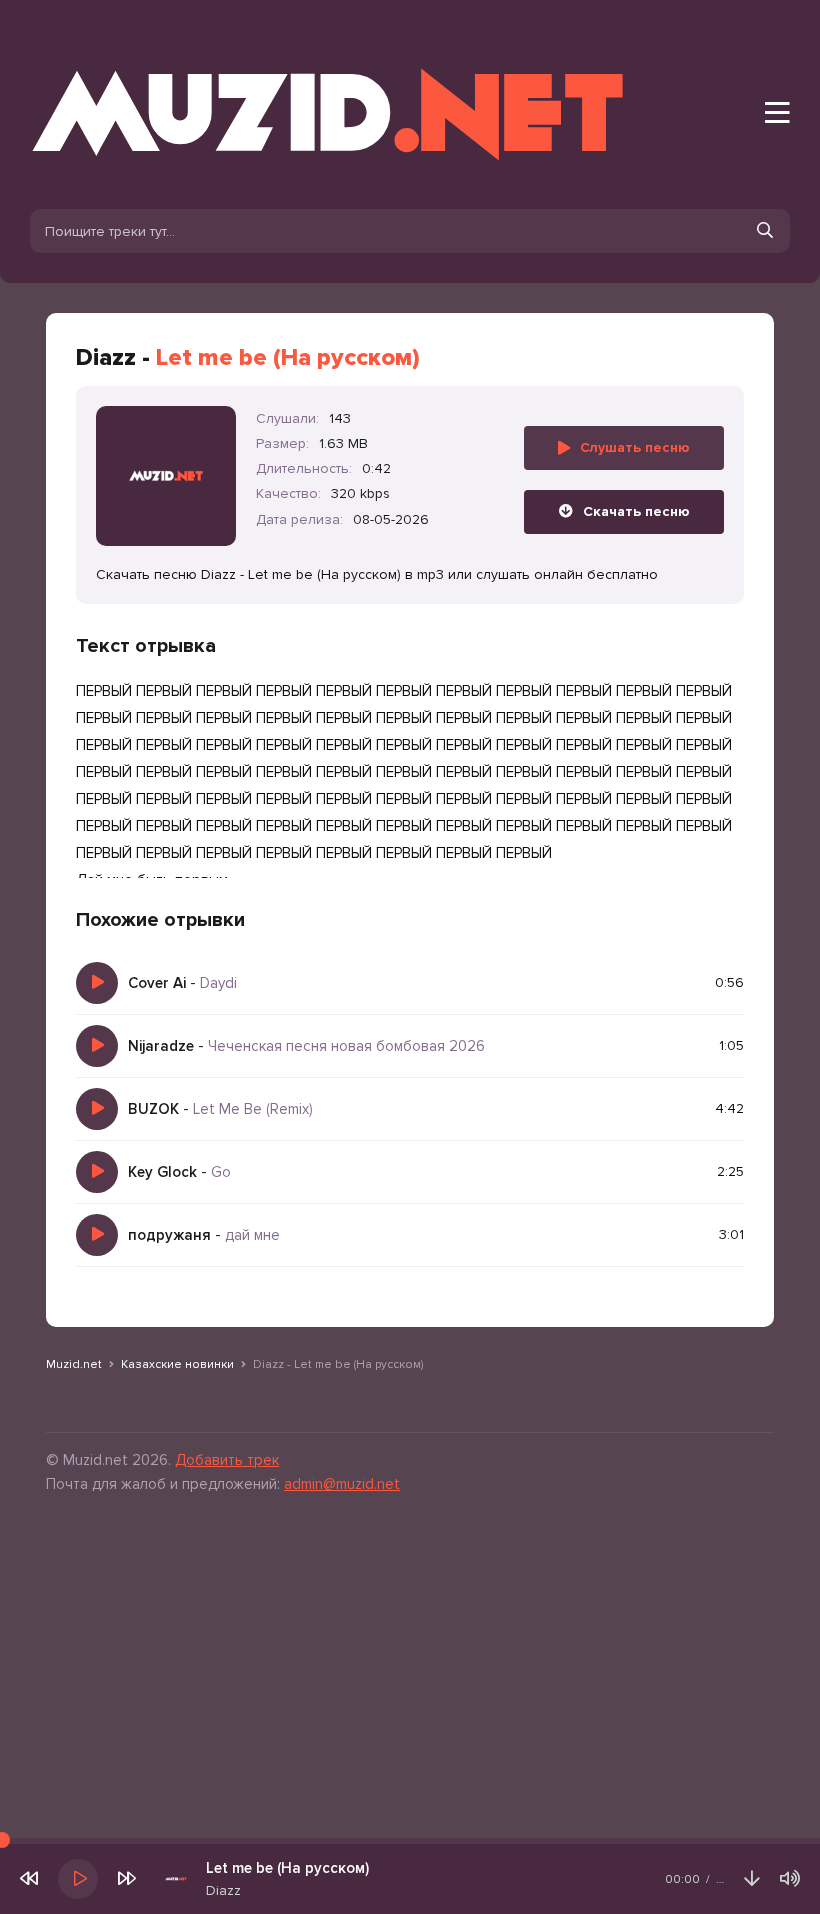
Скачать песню (636, 511)
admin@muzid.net (342, 1484)
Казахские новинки (177, 1364)
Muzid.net (74, 1364)
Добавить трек (227, 1460)
